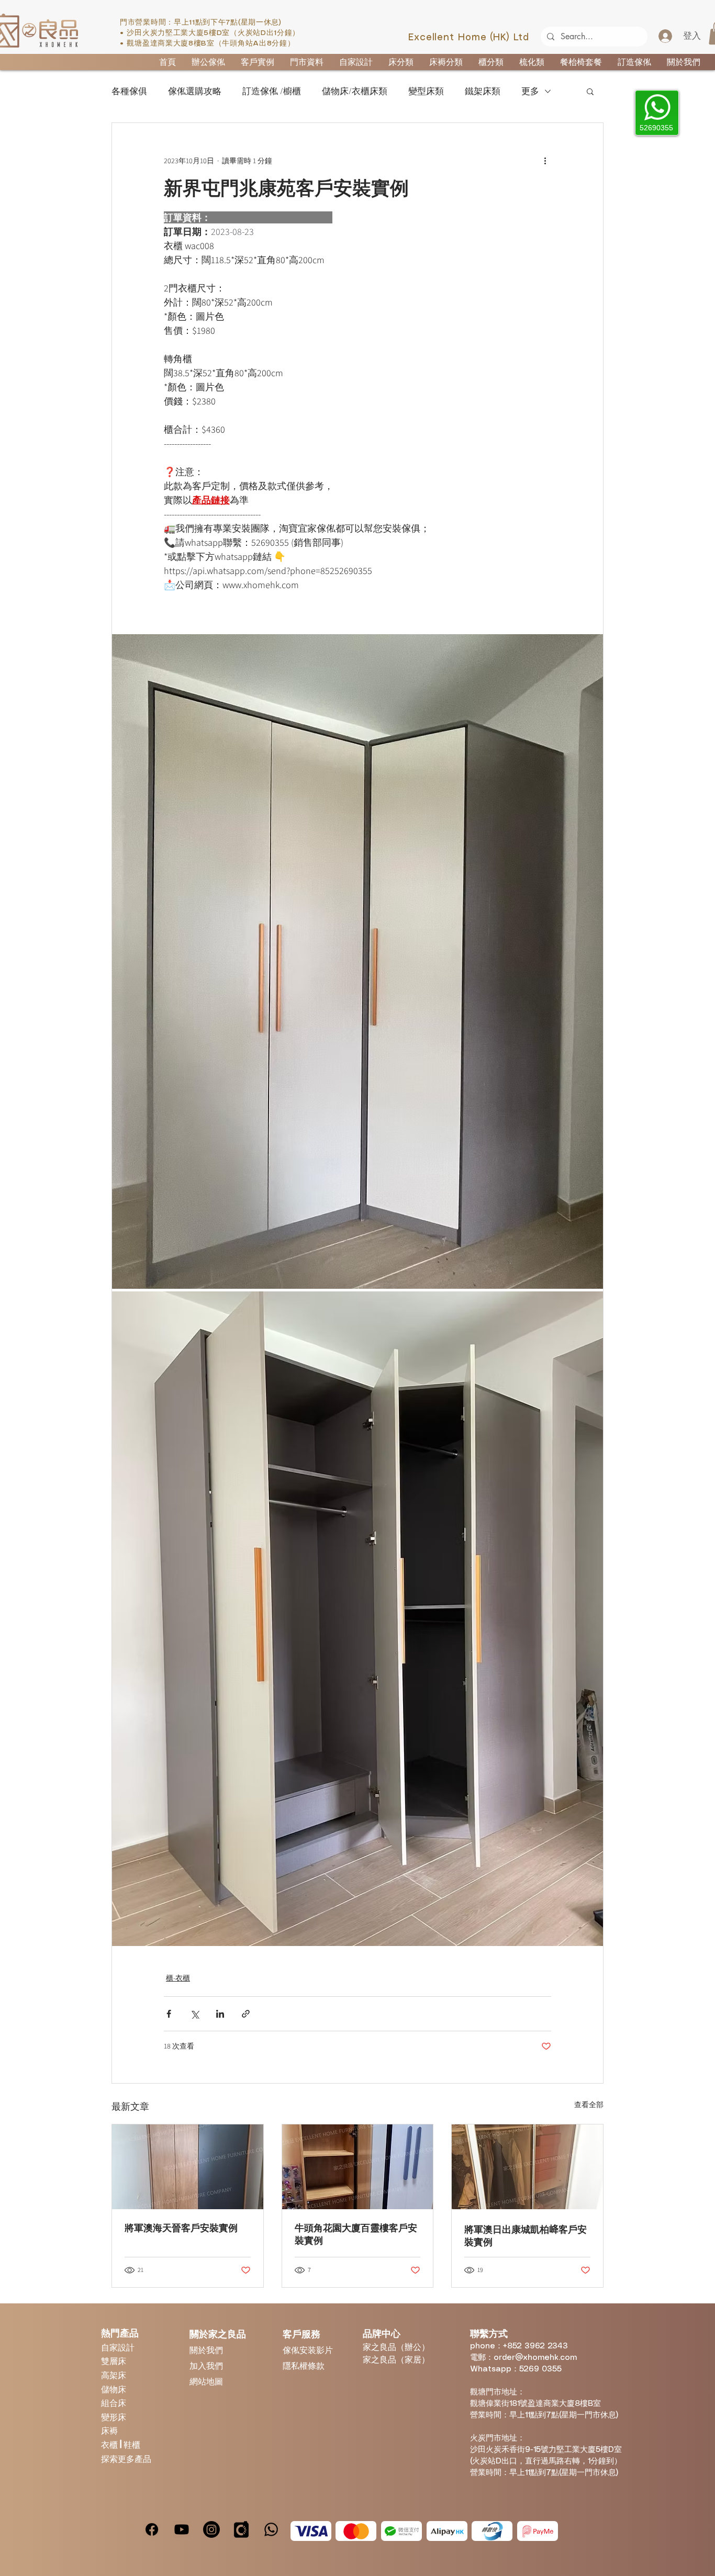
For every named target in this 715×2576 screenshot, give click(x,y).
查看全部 (589, 2105)
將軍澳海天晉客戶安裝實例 (181, 2228)
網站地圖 (206, 2381)
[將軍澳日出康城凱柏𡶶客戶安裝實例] (527, 2167)
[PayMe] (538, 2531)
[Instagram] (211, 2529)
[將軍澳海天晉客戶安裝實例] (188, 2167)
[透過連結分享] (246, 2014)
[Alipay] (447, 2531)
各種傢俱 (129, 91)
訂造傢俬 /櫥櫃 (272, 91)
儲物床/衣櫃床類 (355, 91)
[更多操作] (545, 161)
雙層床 (114, 2361)
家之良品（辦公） (396, 2347)
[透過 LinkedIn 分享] (220, 2014)
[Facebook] (152, 2529)
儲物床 (114, 2389)
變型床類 (426, 91)
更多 (530, 91)
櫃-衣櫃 (178, 1978)
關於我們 (206, 2350)
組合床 (114, 2403)
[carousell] (241, 2529)
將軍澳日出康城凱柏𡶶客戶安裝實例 (526, 2236)
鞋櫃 (132, 2444)
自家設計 (118, 2347)
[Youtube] (182, 2529)
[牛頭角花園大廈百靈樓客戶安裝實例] (358, 2167)
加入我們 (206, 2365)
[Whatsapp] (271, 2529)
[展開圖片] (357, 961)
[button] (590, 91)
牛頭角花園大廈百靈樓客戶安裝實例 (356, 2234)
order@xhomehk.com (535, 2358)
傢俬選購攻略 (195, 91)
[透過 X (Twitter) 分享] (194, 2014)
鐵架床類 (483, 91)
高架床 (114, 2375)
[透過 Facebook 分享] (169, 2014)
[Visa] (311, 2531)
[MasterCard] (356, 2531)
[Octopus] (492, 2531)
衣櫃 (110, 2444)
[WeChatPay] (401, 2531)
